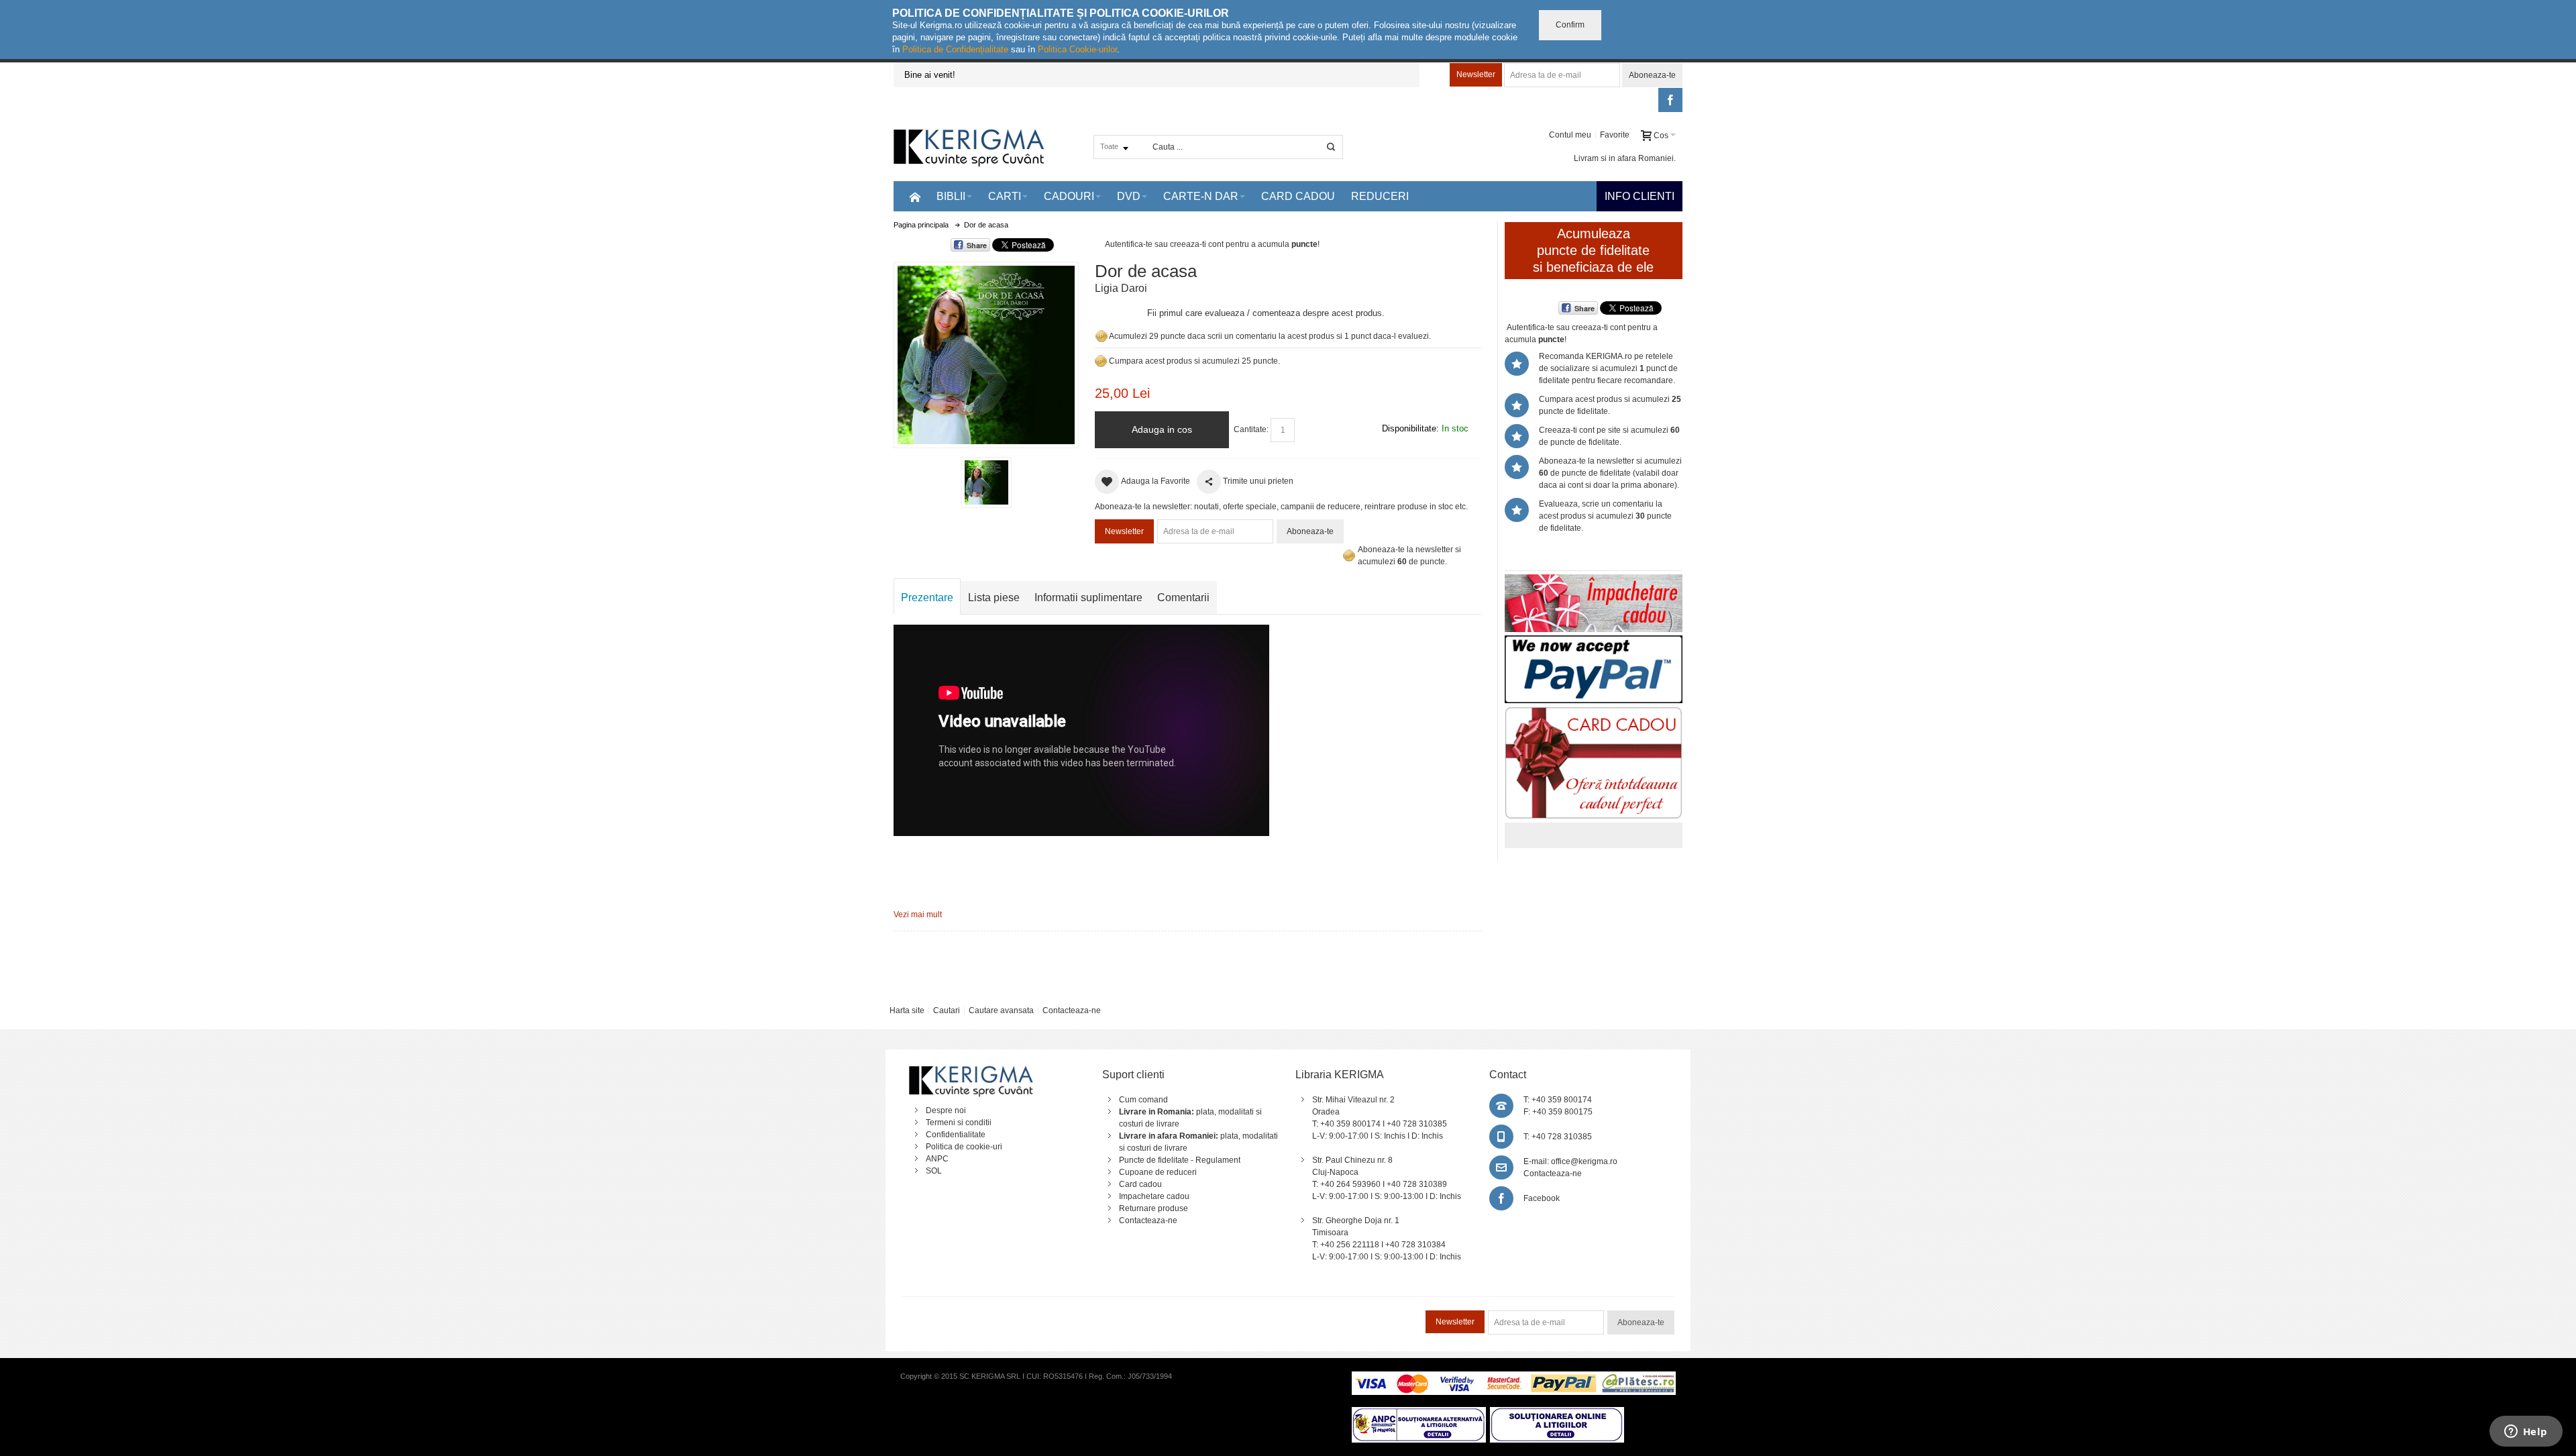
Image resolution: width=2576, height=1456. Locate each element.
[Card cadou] (1594, 713)
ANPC (937, 1159)
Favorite (1615, 135)
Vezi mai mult (918, 915)
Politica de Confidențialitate (955, 49)
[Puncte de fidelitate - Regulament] (1101, 361)
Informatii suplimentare (1088, 597)
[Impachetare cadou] (1594, 580)
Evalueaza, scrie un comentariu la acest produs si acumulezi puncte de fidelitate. (1605, 516)
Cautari (947, 1010)
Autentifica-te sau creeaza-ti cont (1164, 244)
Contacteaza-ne (1072, 1010)
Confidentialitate (956, 1135)
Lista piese (994, 597)
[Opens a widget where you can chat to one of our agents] (2526, 1433)
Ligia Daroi (1121, 288)
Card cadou (1140, 1184)
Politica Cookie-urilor (1077, 49)
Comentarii (1183, 597)
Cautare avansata (1001, 1010)
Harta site (907, 1010)
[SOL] (1557, 1413)
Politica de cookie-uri (964, 1147)
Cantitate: (1251, 429)
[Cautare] (1331, 147)
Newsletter (1476, 74)
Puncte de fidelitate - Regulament (1180, 1160)
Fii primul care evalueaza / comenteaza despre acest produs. (1266, 313)
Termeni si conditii (959, 1123)
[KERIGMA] (969, 147)
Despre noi (946, 1110)
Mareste (983, 352)
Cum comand (1143, 1100)
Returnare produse (1153, 1208)
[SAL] (1419, 1413)
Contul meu (1570, 135)
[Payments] (1514, 1377)
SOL (934, 1171)
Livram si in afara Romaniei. (1625, 158)
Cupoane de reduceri (1158, 1172)
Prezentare (927, 597)
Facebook (1542, 1198)
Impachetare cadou (1154, 1196)
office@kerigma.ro (1584, 1161)
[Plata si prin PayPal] (1594, 641)
